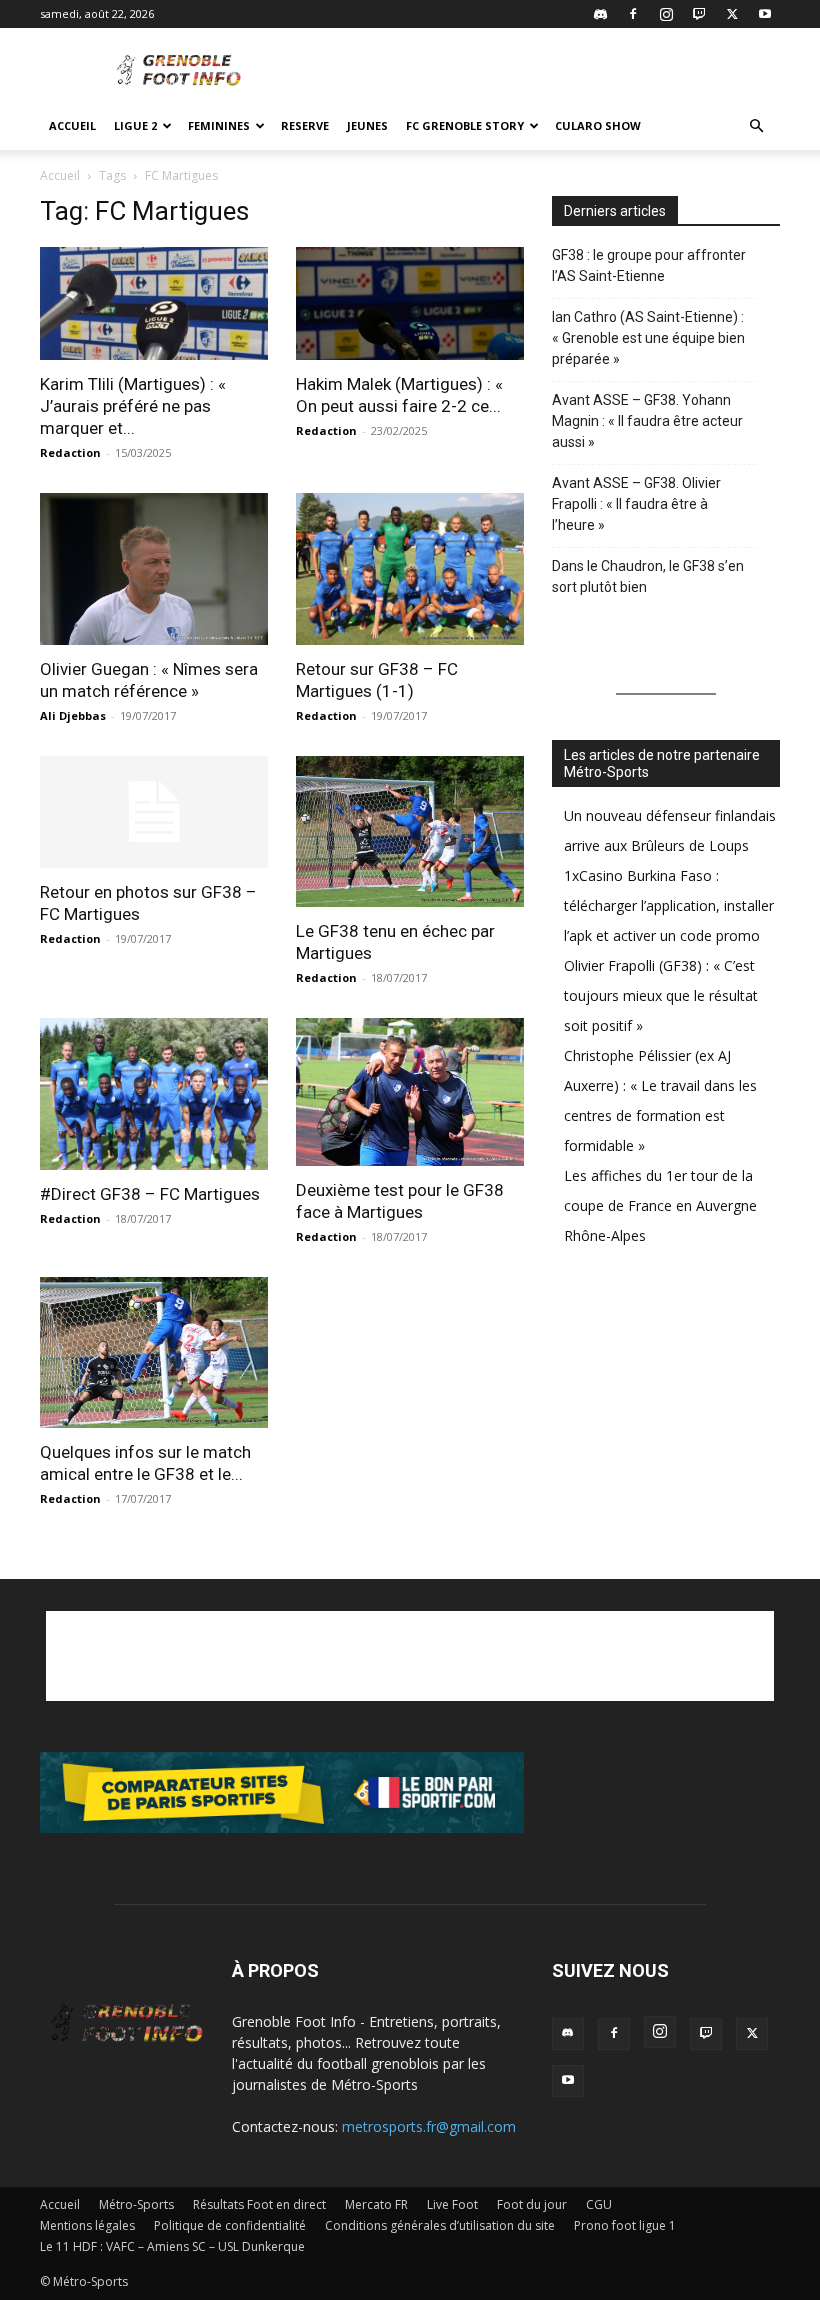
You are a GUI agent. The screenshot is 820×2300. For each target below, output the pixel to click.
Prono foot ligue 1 (625, 2225)
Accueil (72, 125)
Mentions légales (87, 2225)
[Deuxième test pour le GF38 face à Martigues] (410, 1092)
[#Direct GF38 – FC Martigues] (154, 1094)
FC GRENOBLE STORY (465, 125)
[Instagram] (666, 14)
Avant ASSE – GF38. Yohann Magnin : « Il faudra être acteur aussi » (647, 421)
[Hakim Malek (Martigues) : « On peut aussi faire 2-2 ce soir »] (410, 303)
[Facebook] (633, 14)
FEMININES (219, 125)
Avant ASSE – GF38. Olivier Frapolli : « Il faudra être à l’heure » (636, 504)
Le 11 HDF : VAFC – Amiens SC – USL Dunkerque (172, 2246)
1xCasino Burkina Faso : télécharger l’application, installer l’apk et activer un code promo (669, 905)
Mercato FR (376, 2204)
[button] (756, 126)
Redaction (70, 452)
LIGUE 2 (135, 125)
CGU (599, 2204)
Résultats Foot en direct (259, 2204)
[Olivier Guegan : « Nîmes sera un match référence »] (154, 569)
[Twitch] (699, 14)
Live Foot (452, 2204)
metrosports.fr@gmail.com (429, 2126)
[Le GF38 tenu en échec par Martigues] (410, 832)
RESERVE (305, 125)
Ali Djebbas (73, 715)
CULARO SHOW (598, 125)
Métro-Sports (136, 2204)
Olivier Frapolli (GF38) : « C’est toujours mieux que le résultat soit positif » (661, 995)
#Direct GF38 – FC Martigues (150, 1194)
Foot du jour (532, 2204)
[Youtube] (765, 14)
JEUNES (367, 125)
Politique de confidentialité (230, 2225)
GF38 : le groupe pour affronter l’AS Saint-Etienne (649, 265)
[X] (732, 14)
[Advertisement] (545, 72)
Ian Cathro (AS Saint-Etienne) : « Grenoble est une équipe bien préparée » (648, 338)
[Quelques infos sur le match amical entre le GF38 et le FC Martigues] (154, 1352)
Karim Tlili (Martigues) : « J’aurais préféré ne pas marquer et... (133, 406)
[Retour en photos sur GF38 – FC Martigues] (154, 812)
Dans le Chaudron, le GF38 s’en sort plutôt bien (648, 576)
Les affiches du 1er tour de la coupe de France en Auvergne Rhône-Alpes (660, 1205)
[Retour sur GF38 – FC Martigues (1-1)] (410, 569)
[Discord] (600, 14)
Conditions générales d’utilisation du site (440, 2225)
